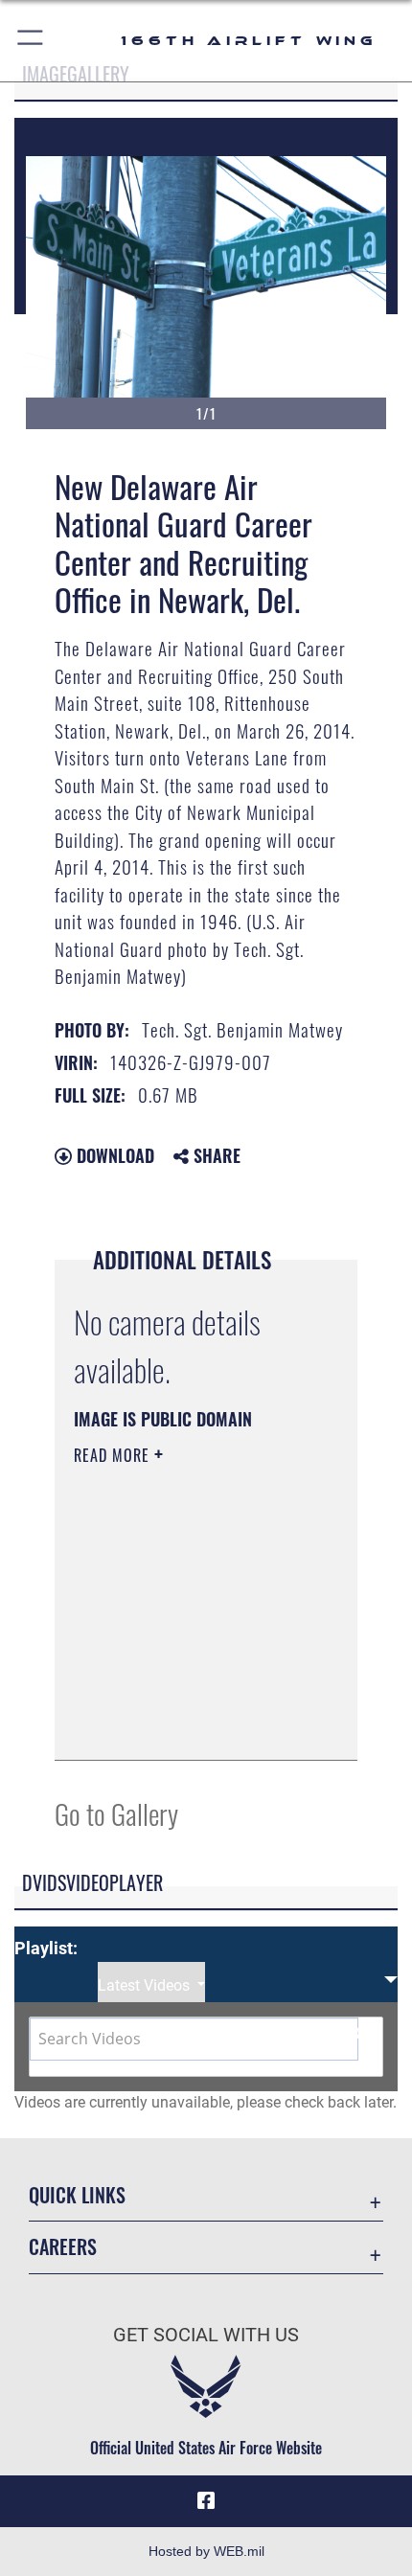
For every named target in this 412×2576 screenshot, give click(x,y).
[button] (31, 41)
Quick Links (77, 2195)
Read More (114, 1455)
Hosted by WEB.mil (206, 2551)
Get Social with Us (206, 2335)
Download (113, 1155)
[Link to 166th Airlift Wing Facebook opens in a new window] (206, 2501)
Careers (63, 2247)
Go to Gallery (116, 1813)
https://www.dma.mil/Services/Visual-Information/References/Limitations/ (190, 1724)
